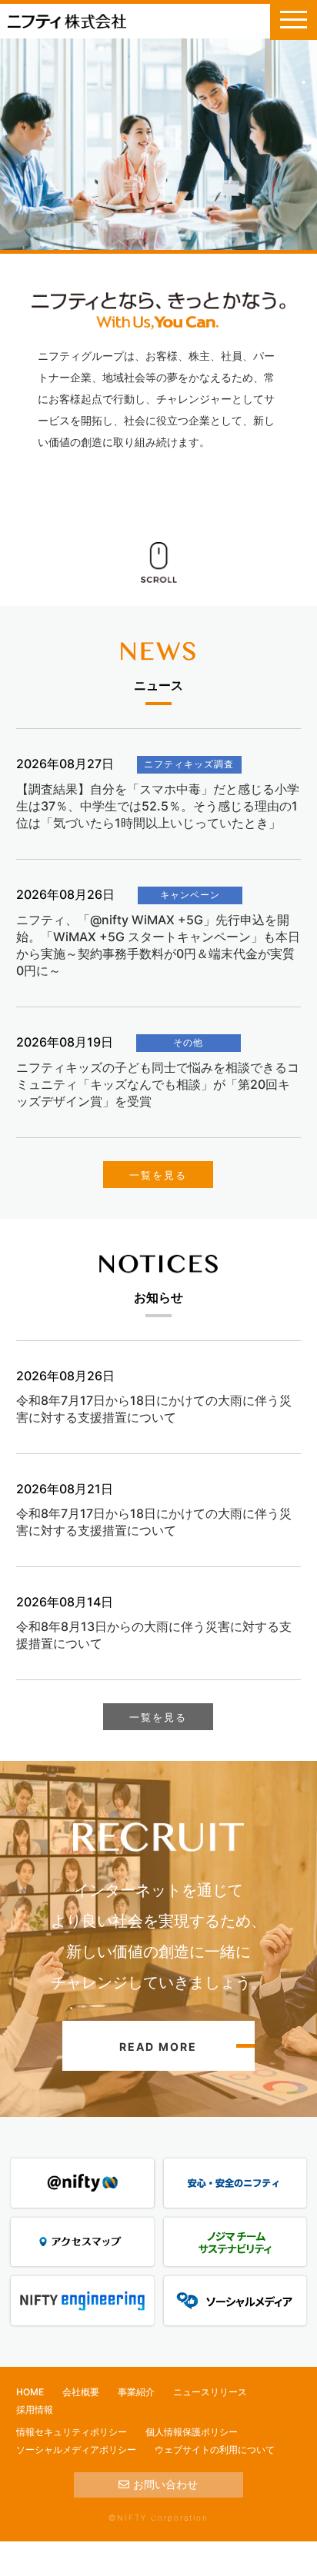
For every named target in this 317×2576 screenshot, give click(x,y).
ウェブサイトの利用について (215, 2450)
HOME (30, 2392)
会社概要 (81, 2392)
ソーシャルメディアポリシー (76, 2450)
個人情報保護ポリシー (192, 2432)
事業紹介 (136, 2392)
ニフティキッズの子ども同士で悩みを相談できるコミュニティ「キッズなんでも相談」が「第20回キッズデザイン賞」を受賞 (158, 1084)
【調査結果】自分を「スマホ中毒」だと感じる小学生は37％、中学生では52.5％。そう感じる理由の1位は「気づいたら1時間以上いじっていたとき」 (158, 806)
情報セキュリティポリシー (72, 2432)
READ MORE (158, 2047)
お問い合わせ (165, 2484)
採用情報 (35, 2410)
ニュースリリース (210, 2392)
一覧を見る (158, 1175)
